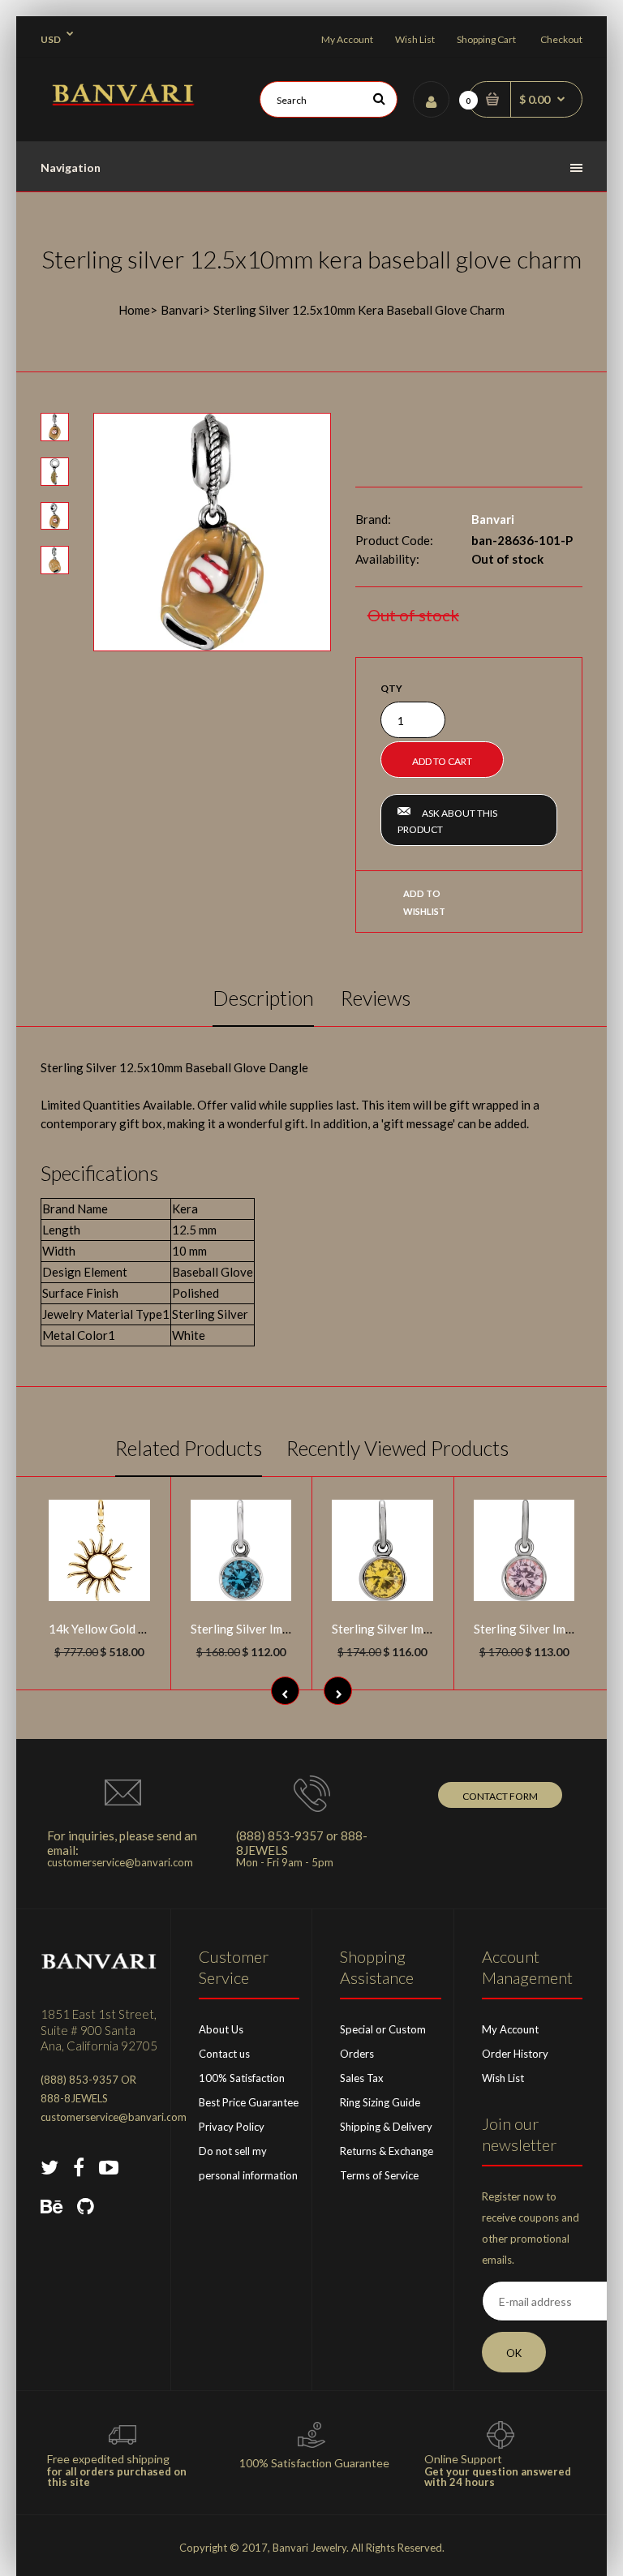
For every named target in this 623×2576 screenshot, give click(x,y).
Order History (515, 2054)
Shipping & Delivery (386, 2127)
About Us (221, 2029)
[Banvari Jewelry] (123, 101)
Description (263, 998)
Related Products (189, 1448)
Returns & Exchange (387, 2151)
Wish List (415, 39)
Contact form (500, 1796)
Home (134, 310)
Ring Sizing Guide (380, 2102)
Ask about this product (447, 821)
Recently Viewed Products (397, 1448)
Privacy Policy (232, 2127)
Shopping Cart (486, 39)
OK (514, 2353)
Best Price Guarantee (249, 2102)
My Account (347, 39)
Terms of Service (379, 2175)
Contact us (224, 2054)
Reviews (376, 998)
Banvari (182, 310)
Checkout (561, 39)
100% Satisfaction (242, 2078)
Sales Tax (362, 2078)
